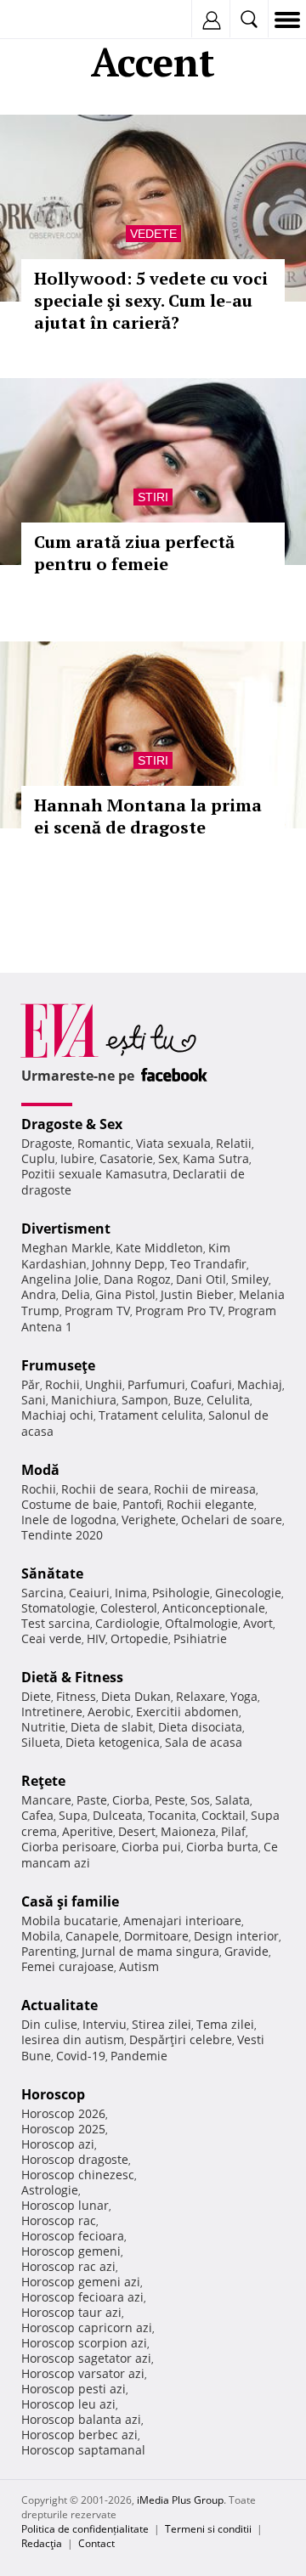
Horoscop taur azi (71, 2312)
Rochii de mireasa (205, 1489)
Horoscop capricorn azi (87, 2327)
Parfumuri (156, 1384)
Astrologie (50, 2190)
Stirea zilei (161, 2024)
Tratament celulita (151, 1415)
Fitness (76, 1696)
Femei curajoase (68, 1966)
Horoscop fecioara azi (82, 2297)
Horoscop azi (58, 2144)
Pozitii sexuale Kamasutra (94, 1174)
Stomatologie (58, 1608)
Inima (131, 1593)
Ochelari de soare (232, 1520)
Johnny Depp (128, 1264)
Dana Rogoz (137, 1279)
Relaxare (201, 1696)
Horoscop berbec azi (79, 2435)
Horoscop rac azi (68, 2266)
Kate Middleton (159, 1248)
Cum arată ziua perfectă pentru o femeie (134, 553)
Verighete (149, 1520)
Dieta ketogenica (113, 1742)
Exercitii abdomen (187, 1712)
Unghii (104, 1384)
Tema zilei (225, 2024)
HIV (96, 1638)
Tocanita (172, 1815)
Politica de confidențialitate (85, 2529)
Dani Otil (201, 1279)
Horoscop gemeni (71, 2251)
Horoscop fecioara (73, 2236)
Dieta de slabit (112, 1727)
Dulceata (118, 1815)
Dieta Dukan (136, 1696)
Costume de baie (69, 1504)
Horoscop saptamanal (83, 2450)
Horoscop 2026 (63, 2113)
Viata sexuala (173, 1143)
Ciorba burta (222, 1847)
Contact (96, 2543)
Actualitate (59, 2005)
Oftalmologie (201, 1623)
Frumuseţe (58, 1365)
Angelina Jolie (60, 1279)
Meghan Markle (66, 1248)
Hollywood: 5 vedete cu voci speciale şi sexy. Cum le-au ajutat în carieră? (151, 300)
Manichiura (84, 1400)
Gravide (246, 1951)
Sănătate (52, 1573)
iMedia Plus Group (180, 2500)
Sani (34, 1400)
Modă (40, 1470)
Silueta (41, 1742)
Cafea (37, 1815)
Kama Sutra (216, 1158)
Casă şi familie (70, 1901)
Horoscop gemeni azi (81, 2282)
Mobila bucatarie (70, 1921)
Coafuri (211, 1384)
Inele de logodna (69, 1520)
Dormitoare (156, 1936)
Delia (76, 1294)
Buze (187, 1400)
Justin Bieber (197, 1294)
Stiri (153, 497)
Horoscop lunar (65, 2205)
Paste (92, 1800)
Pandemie (139, 2056)
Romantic (104, 1143)
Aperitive (88, 1831)
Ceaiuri (89, 1593)
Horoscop (53, 2094)
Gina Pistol (125, 1294)
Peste (170, 1800)
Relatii (234, 1143)
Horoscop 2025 (63, 2129)
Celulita (228, 1400)
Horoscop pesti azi (74, 2389)
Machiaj (260, 1384)
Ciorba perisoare (69, 1847)
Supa (73, 1815)
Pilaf (233, 1831)
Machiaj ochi (57, 1415)
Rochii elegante (210, 1504)
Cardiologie (127, 1623)
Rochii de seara (105, 1489)
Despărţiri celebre (181, 2039)
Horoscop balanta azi (81, 2419)
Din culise (49, 2024)
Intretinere (52, 1712)
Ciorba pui (151, 1847)
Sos (200, 1800)
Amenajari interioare (182, 1921)
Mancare (46, 1800)
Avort (258, 1623)
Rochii (62, 1384)
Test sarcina (56, 1623)
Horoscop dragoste (75, 2159)
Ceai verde (51, 1638)
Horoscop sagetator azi (86, 2358)
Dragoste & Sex (72, 1124)
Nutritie (43, 1727)
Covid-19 (81, 2056)
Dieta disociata (200, 1727)
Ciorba (131, 1800)
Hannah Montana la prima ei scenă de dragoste (148, 816)
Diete (36, 1696)
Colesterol (129, 1608)
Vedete (153, 234)
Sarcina (42, 1593)
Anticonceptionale (214, 1608)
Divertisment (66, 1229)
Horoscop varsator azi (83, 2373)
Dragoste (47, 1143)
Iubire (77, 1158)
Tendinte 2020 (62, 1535)
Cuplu (38, 1158)
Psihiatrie (200, 1638)
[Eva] (53, 20)
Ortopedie (139, 1638)
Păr (31, 1384)
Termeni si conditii (208, 2529)
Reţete (43, 1781)
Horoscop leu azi (68, 2404)
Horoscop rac (59, 2220)
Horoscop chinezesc (78, 2175)
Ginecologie (248, 1593)
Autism (139, 1966)
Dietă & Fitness (72, 1677)
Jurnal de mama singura (150, 1951)
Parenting (49, 1951)
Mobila (41, 1936)
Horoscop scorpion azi (84, 2343)
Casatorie (126, 1158)
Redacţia (42, 2543)
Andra (39, 1294)
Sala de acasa (204, 1742)
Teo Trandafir (208, 1264)
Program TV (97, 1311)
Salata (232, 1800)
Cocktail (224, 1815)
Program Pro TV (179, 1311)
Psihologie (181, 1593)
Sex (168, 1158)
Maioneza (188, 1831)
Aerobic (109, 1712)
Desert (137, 1831)
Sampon (145, 1400)
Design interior (236, 1936)
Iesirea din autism (73, 2039)
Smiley (250, 1279)
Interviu (105, 2024)
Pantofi (142, 1504)
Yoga (244, 1696)
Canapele (92, 1936)
